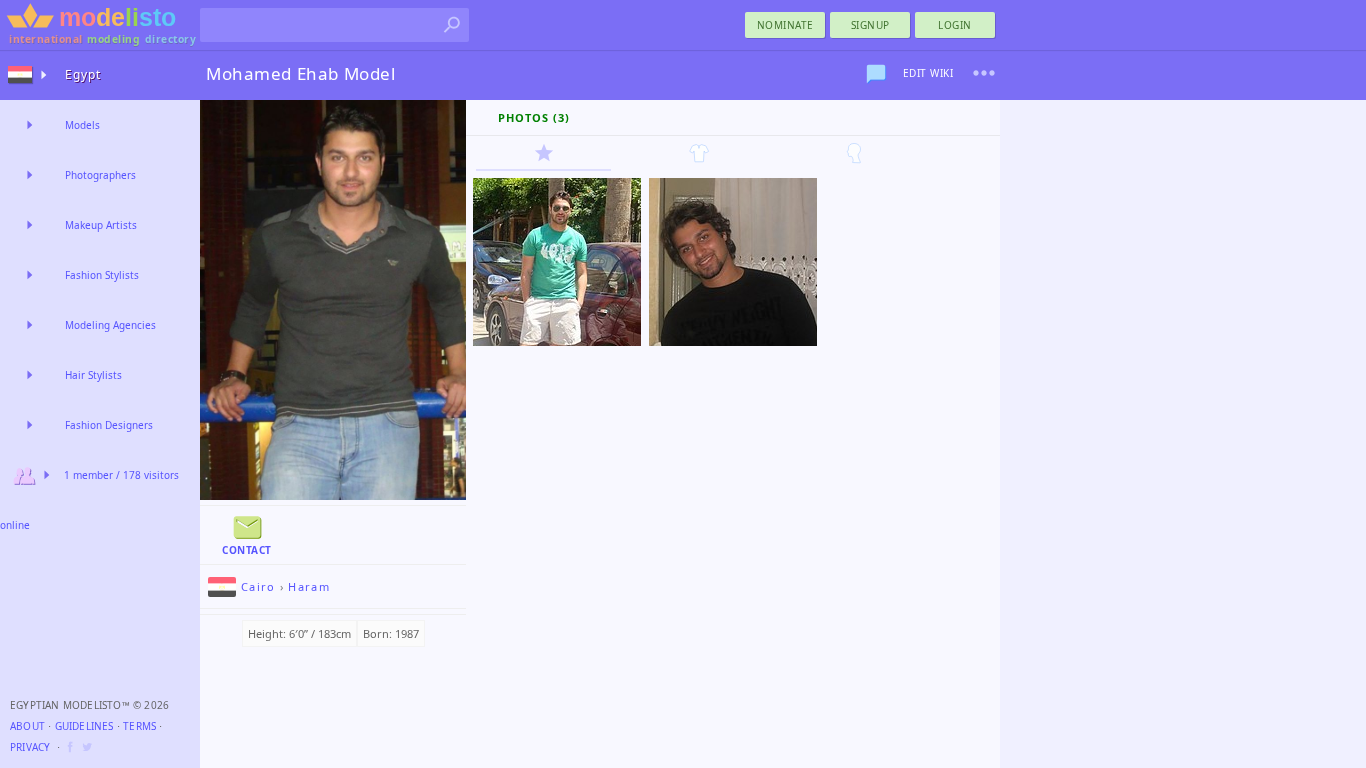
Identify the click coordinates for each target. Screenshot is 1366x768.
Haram (309, 586)
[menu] (984, 73)
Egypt (83, 74)
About (27, 726)
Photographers (100, 175)
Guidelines (84, 726)
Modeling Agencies (110, 325)
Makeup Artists (101, 225)
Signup (870, 25)
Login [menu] (955, 25)
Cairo (258, 586)
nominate (785, 25)
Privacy (30, 747)
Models (82, 125)
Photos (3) (534, 117)
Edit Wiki (928, 73)
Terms (139, 726)
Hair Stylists (93, 375)
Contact (247, 550)
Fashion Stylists (102, 275)
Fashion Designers (109, 425)
